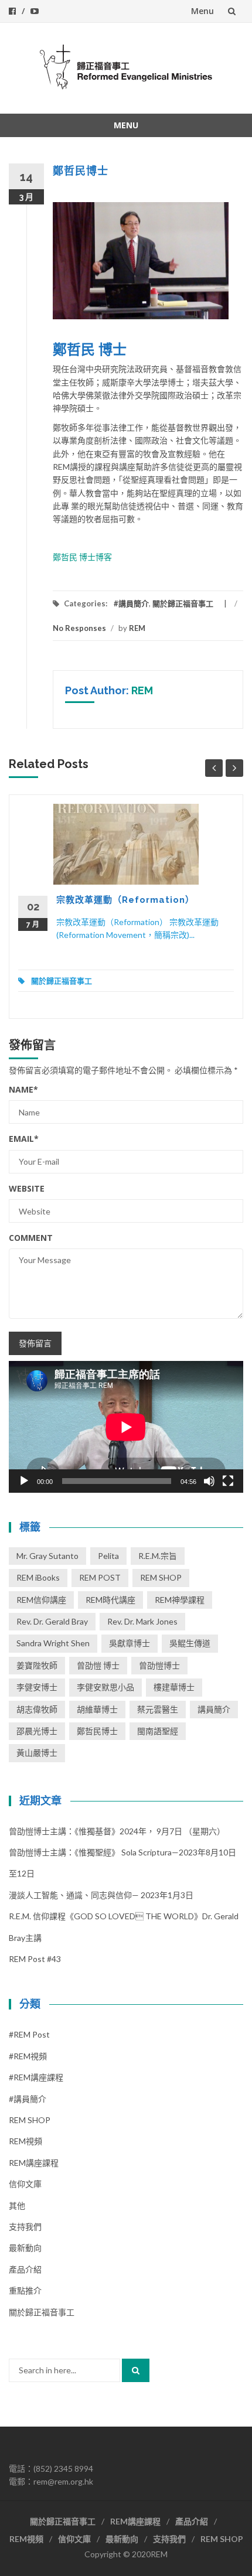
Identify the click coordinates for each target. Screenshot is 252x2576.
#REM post (29, 2034)
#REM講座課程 (36, 2077)
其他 (17, 2205)
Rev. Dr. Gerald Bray (52, 1621)
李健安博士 (37, 1687)
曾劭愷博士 (159, 1665)
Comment (31, 1238)
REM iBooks (38, 1577)
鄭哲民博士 (97, 1731)
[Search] (136, 2370)
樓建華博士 (174, 1687)
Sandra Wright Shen (53, 1643)
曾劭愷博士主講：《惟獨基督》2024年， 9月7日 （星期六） (117, 1831)
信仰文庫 (25, 2184)
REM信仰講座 (41, 1600)
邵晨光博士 (37, 1731)
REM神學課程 (180, 1600)
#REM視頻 (28, 2056)
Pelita (108, 1556)
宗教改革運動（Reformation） (125, 900)
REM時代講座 (110, 1600)
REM (137, 628)
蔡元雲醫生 (158, 1709)
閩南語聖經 (158, 1731)
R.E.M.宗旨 (158, 1556)
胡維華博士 (97, 1709)
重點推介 (25, 2290)
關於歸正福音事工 (183, 603)
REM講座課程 (34, 2163)
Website (27, 1188)
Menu (202, 11)
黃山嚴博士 (37, 1753)
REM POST (100, 1577)
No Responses (79, 628)
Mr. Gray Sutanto (47, 1556)
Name (23, 1089)
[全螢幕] (228, 1481)
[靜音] (209, 1481)
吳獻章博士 (130, 1643)
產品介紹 (25, 2269)
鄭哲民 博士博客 (82, 557)
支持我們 (25, 2227)
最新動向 (25, 2248)
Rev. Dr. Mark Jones (142, 1621)
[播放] (24, 1481)
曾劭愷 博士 (98, 1665)
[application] (126, 1427)
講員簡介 (214, 1709)
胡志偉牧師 (37, 1709)
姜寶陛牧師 (37, 1665)
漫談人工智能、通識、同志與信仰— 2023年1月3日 (101, 1895)
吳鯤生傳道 (190, 1643)
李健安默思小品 (105, 1687)
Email (24, 1139)
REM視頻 (25, 2141)
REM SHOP (161, 1577)
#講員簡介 (131, 603)
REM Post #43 (35, 1959)
